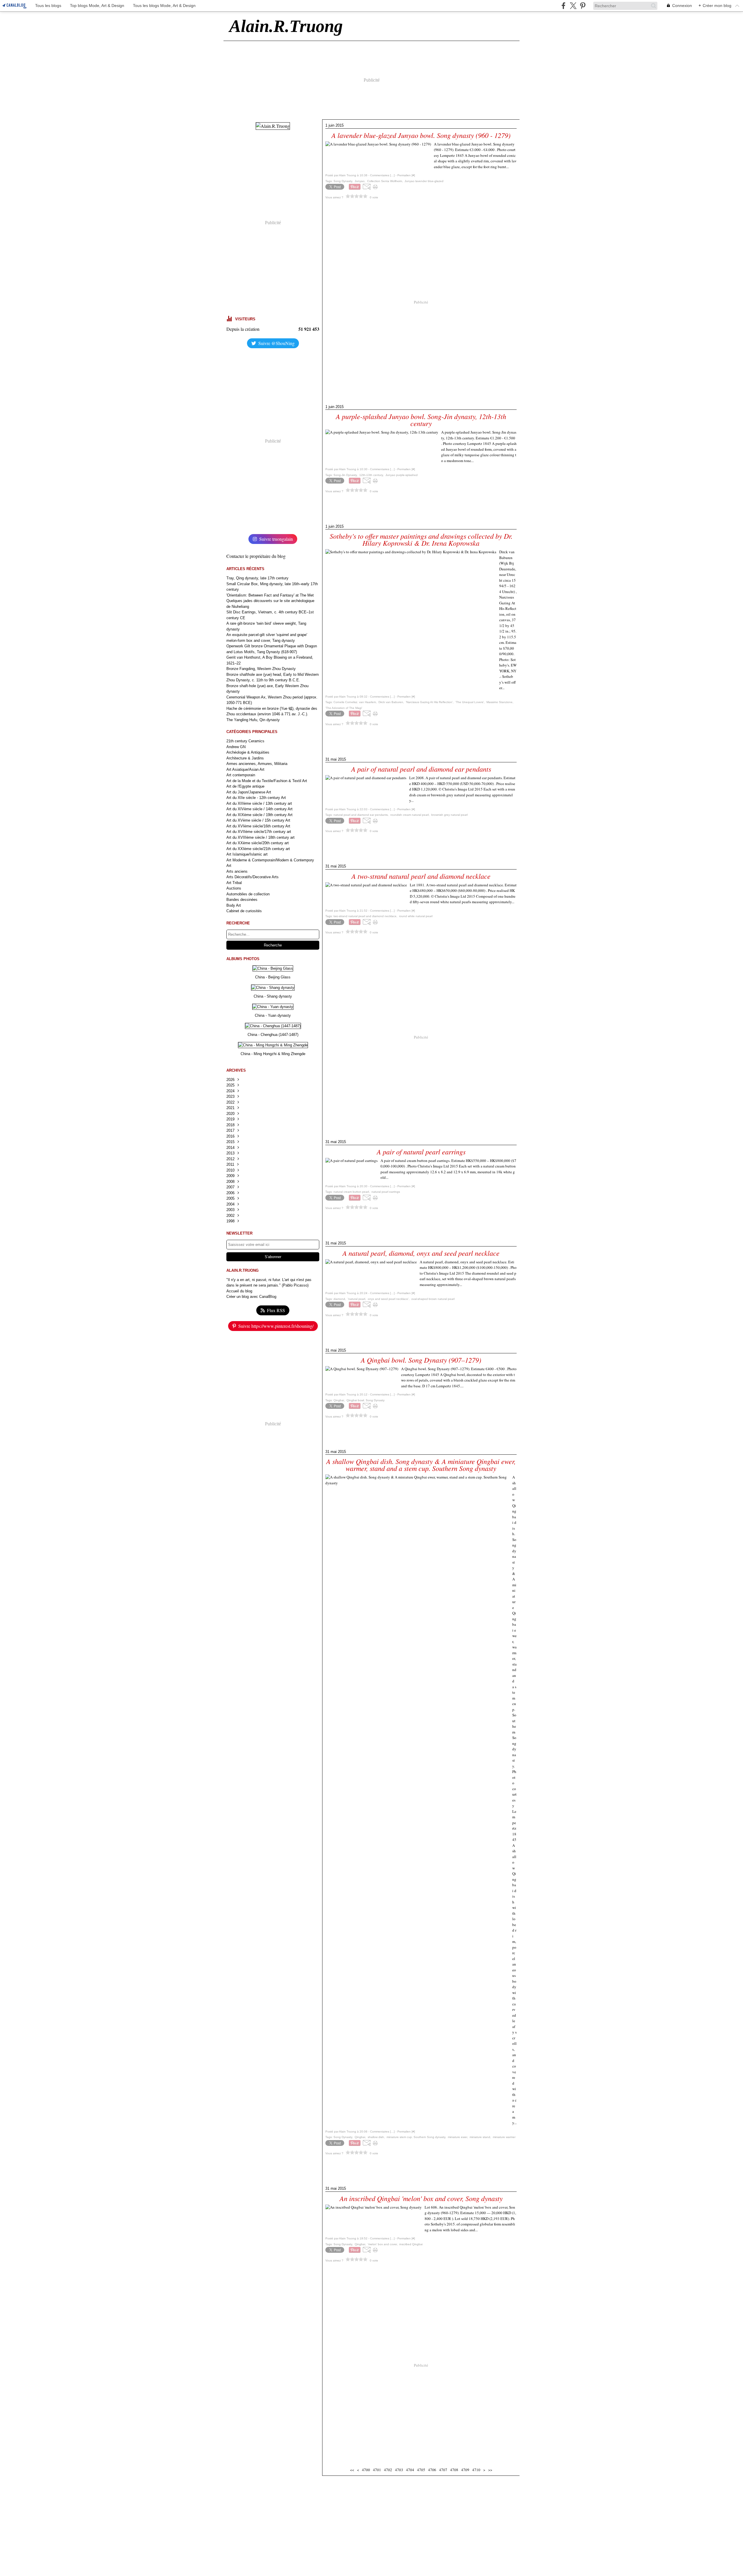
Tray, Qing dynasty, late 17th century (257, 578)
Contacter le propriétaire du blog (256, 556)
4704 (410, 2470)
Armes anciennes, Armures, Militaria (257, 764)
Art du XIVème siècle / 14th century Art (259, 809)
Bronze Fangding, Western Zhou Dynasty (261, 669)
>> (490, 2470)
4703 (399, 2470)
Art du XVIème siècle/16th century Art (258, 826)
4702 (388, 2470)
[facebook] (563, 6)
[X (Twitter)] (573, 6)
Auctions (234, 888)
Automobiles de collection (248, 894)
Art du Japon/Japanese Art (249, 792)
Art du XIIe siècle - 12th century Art (256, 798)
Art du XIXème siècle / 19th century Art (259, 815)
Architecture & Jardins (245, 758)
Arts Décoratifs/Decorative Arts (253, 877)
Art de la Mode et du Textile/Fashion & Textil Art (267, 781)
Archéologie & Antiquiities (248, 752)
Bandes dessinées (242, 900)
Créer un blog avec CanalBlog (251, 1297)
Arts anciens (237, 871)
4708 (454, 2470)
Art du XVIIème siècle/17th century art (259, 832)
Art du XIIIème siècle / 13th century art (259, 803)
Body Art (234, 905)
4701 (377, 2470)
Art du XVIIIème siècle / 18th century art (260, 837)
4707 (443, 2470)
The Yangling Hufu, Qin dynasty (253, 720)
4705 (421, 2470)
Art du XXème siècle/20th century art (258, 843)
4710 (476, 2470)
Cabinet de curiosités (244, 911)
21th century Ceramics (245, 741)
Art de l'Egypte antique (245, 786)
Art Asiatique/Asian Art (245, 769)
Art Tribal (234, 883)
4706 (432, 2470)
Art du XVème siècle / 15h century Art (258, 820)
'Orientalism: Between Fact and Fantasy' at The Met (270, 595)
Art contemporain (241, 775)
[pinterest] (583, 6)
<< (352, 2470)
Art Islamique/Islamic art (247, 854)
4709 (465, 2470)
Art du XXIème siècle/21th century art (258, 849)
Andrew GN (236, 747)
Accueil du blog (239, 1291)
